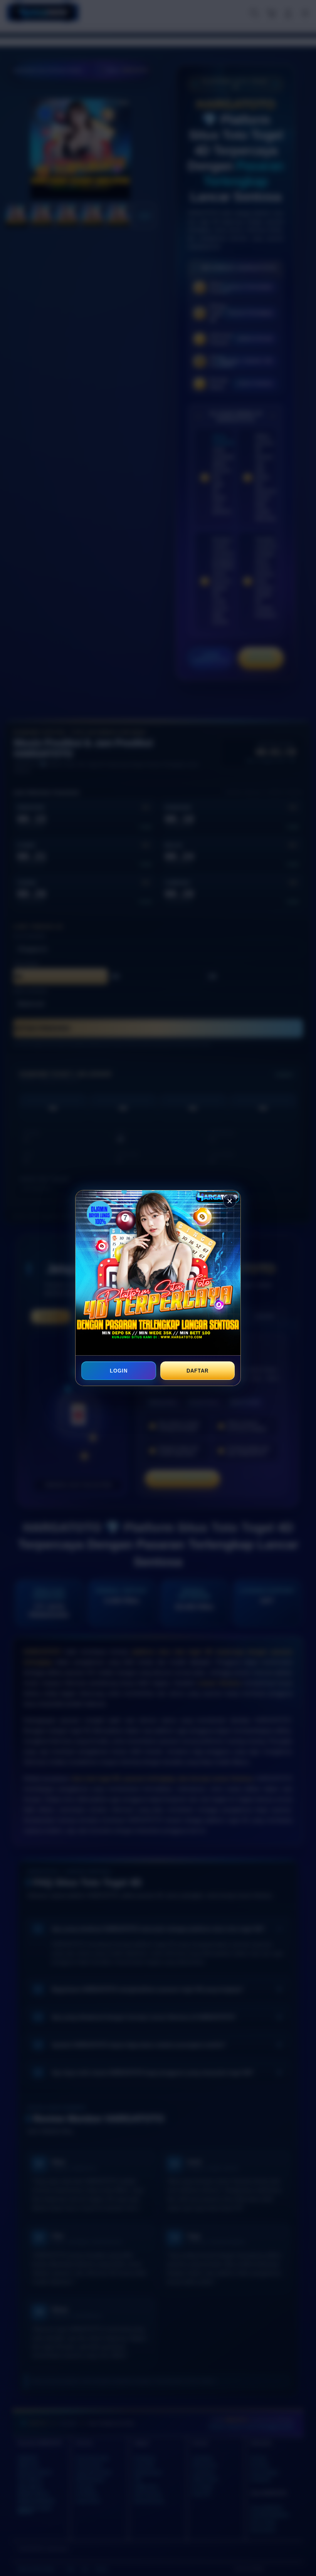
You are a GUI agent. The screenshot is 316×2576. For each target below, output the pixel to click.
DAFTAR (197, 1371)
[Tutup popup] (230, 1201)
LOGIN (119, 1371)
